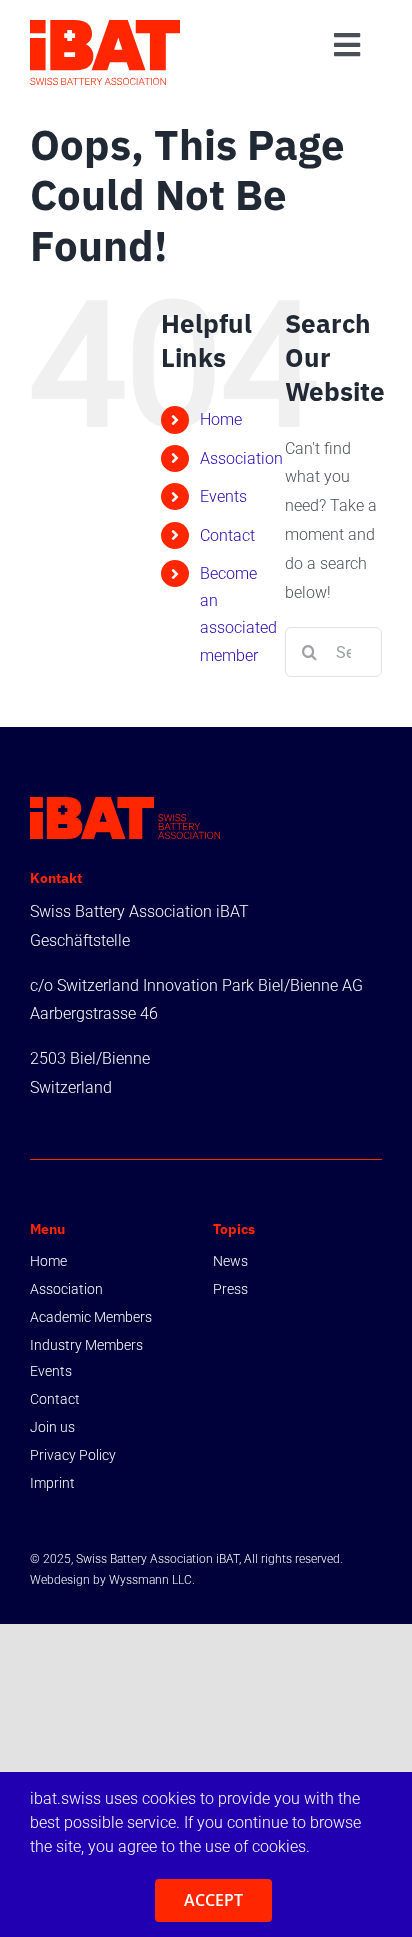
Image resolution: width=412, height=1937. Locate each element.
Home (221, 419)
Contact (227, 535)
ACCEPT (213, 1900)
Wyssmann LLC (150, 1580)
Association (241, 458)
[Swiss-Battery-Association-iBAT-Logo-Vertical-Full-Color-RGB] (105, 27)
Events (223, 496)
